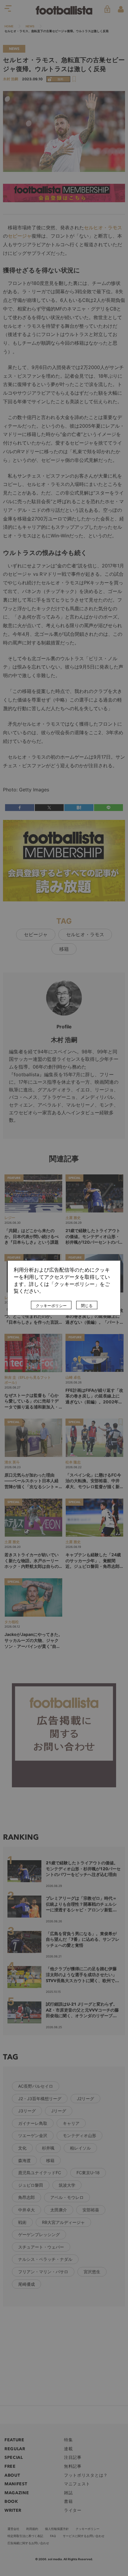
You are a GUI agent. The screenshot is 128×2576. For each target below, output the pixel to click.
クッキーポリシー (51, 1306)
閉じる (87, 1306)
